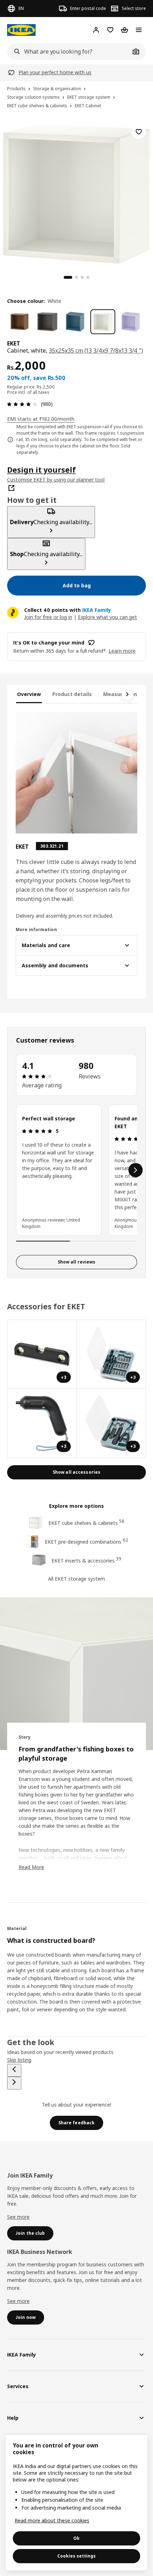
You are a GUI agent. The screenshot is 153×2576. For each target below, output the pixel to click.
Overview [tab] (29, 694)
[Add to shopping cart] (139, 132)
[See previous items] (14, 2070)
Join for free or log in (48, 617)
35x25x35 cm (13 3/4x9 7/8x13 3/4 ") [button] (96, 350)
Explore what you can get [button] (107, 617)
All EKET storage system (76, 1579)
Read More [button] (31, 1867)
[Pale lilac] (131, 322)
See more (18, 2217)
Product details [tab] (72, 694)
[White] (103, 322)
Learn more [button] (122, 651)
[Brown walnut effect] (20, 322)
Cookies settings (76, 2556)
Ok (76, 2538)
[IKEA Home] (21, 30)
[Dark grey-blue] (75, 322)
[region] (76, 193)
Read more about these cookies (52, 2520)
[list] (76, 1170)
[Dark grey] (47, 322)
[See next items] (127, 694)
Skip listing (19, 2060)
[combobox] (69, 51)
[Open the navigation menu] (139, 30)
